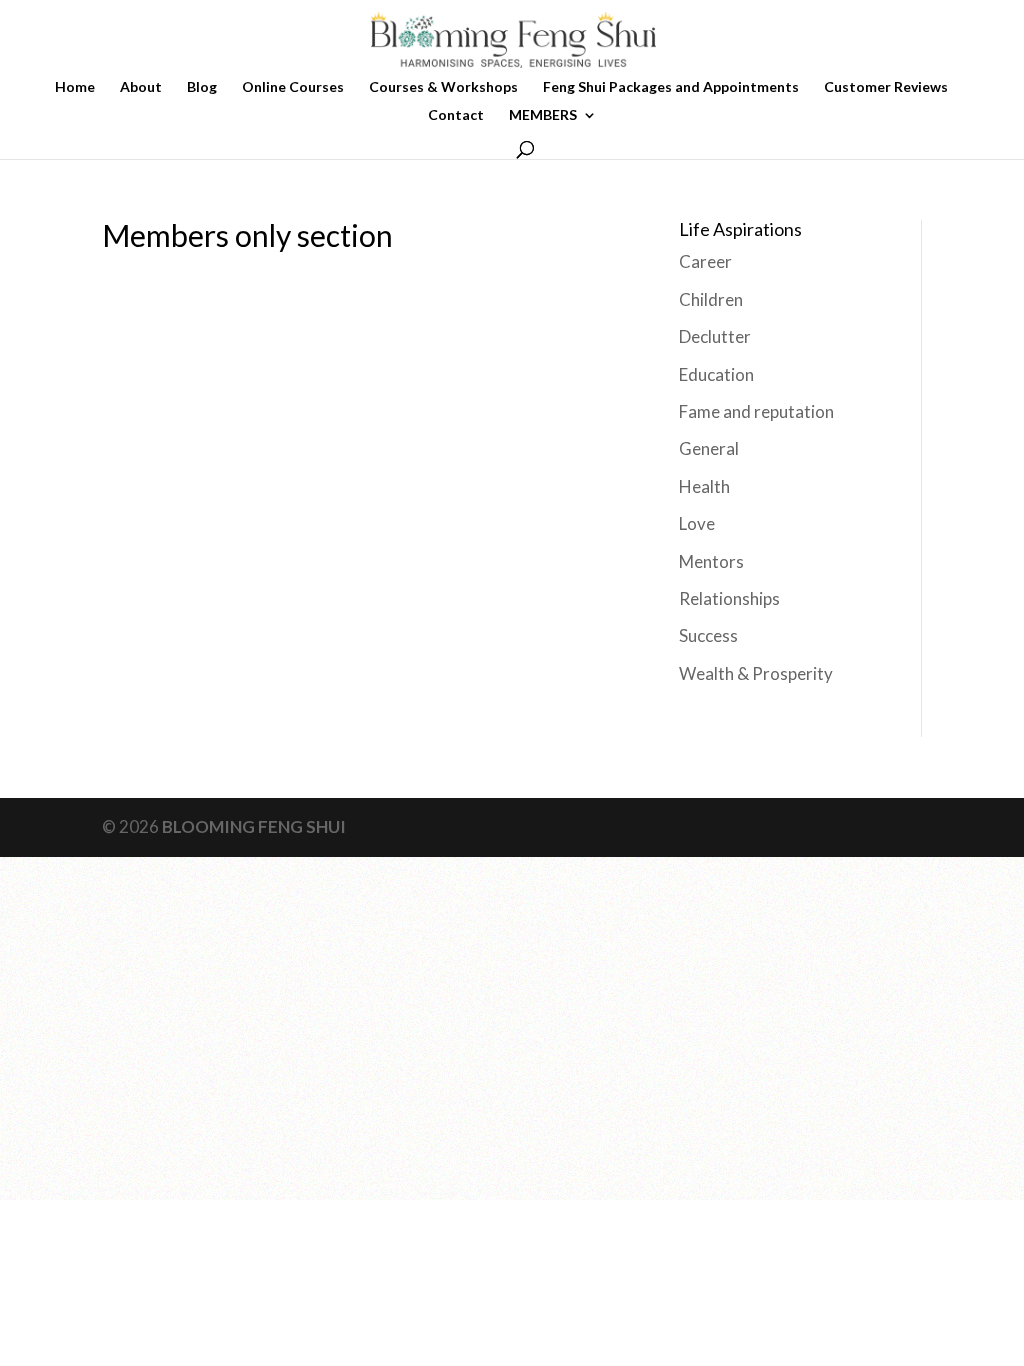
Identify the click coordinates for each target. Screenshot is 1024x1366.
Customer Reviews (886, 87)
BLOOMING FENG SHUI (254, 826)
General (709, 448)
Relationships (729, 598)
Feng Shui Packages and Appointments (671, 87)
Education (716, 374)
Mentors (711, 561)
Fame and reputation (756, 411)
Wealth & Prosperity (756, 673)
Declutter (715, 336)
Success (708, 635)
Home (75, 87)
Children (711, 299)
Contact (456, 115)
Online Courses (293, 87)
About (141, 87)
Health (704, 486)
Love (697, 523)
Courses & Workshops (443, 87)
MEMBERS (543, 115)
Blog (202, 87)
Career (705, 261)
